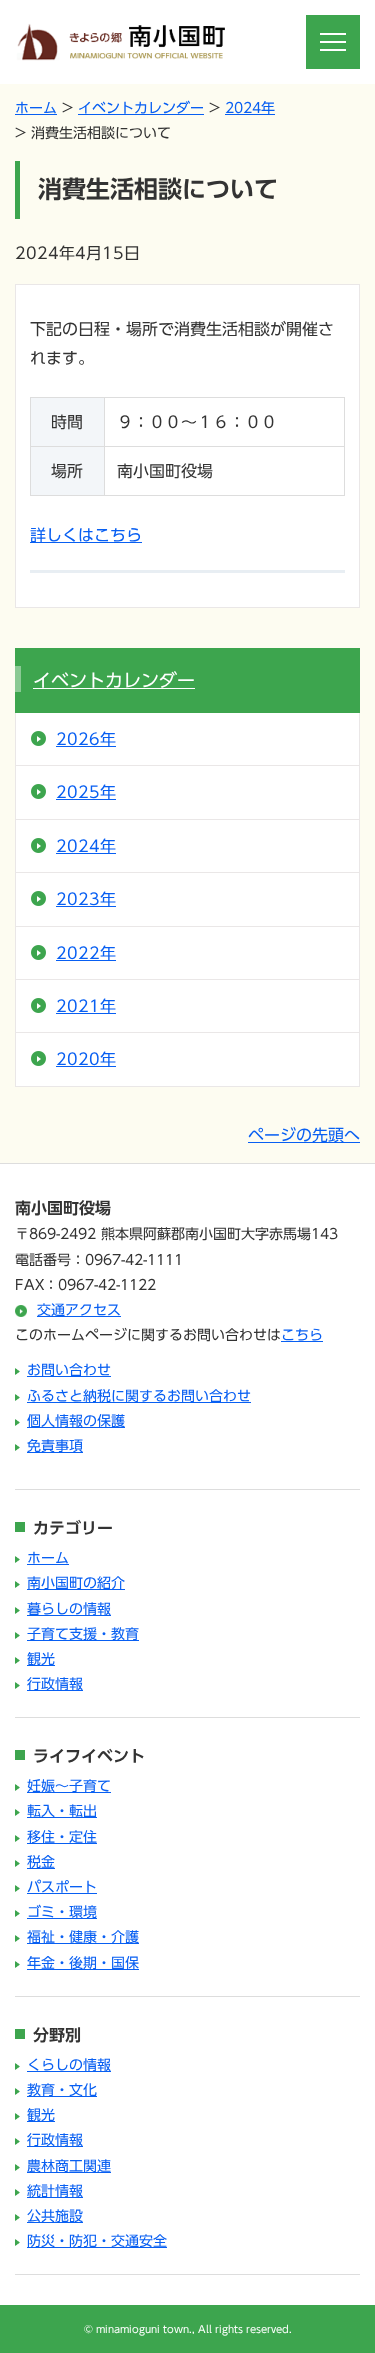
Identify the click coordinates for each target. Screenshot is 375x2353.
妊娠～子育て (69, 1786)
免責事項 (55, 1446)
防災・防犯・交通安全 (97, 2241)
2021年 (86, 1006)
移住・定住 (62, 1837)
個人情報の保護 (76, 1421)
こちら (302, 1335)
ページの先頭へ (304, 1135)
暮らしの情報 (69, 1609)
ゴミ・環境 (62, 1912)
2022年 (86, 953)
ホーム (36, 108)
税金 (41, 1862)
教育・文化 (62, 2090)
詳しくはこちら (86, 535)
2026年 (86, 739)
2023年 (86, 899)
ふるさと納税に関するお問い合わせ (139, 1396)
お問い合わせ (69, 1370)
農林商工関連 (69, 2166)
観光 (41, 1659)
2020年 (86, 1059)
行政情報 (55, 1684)
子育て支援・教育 (83, 1634)
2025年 (86, 792)
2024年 (250, 108)
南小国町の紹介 (76, 1583)
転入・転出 (62, 1811)
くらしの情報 (69, 2065)
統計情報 (55, 2191)
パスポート (62, 1887)
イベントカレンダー (141, 108)
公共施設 (55, 2216)
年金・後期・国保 (83, 1963)
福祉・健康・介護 (83, 1937)
